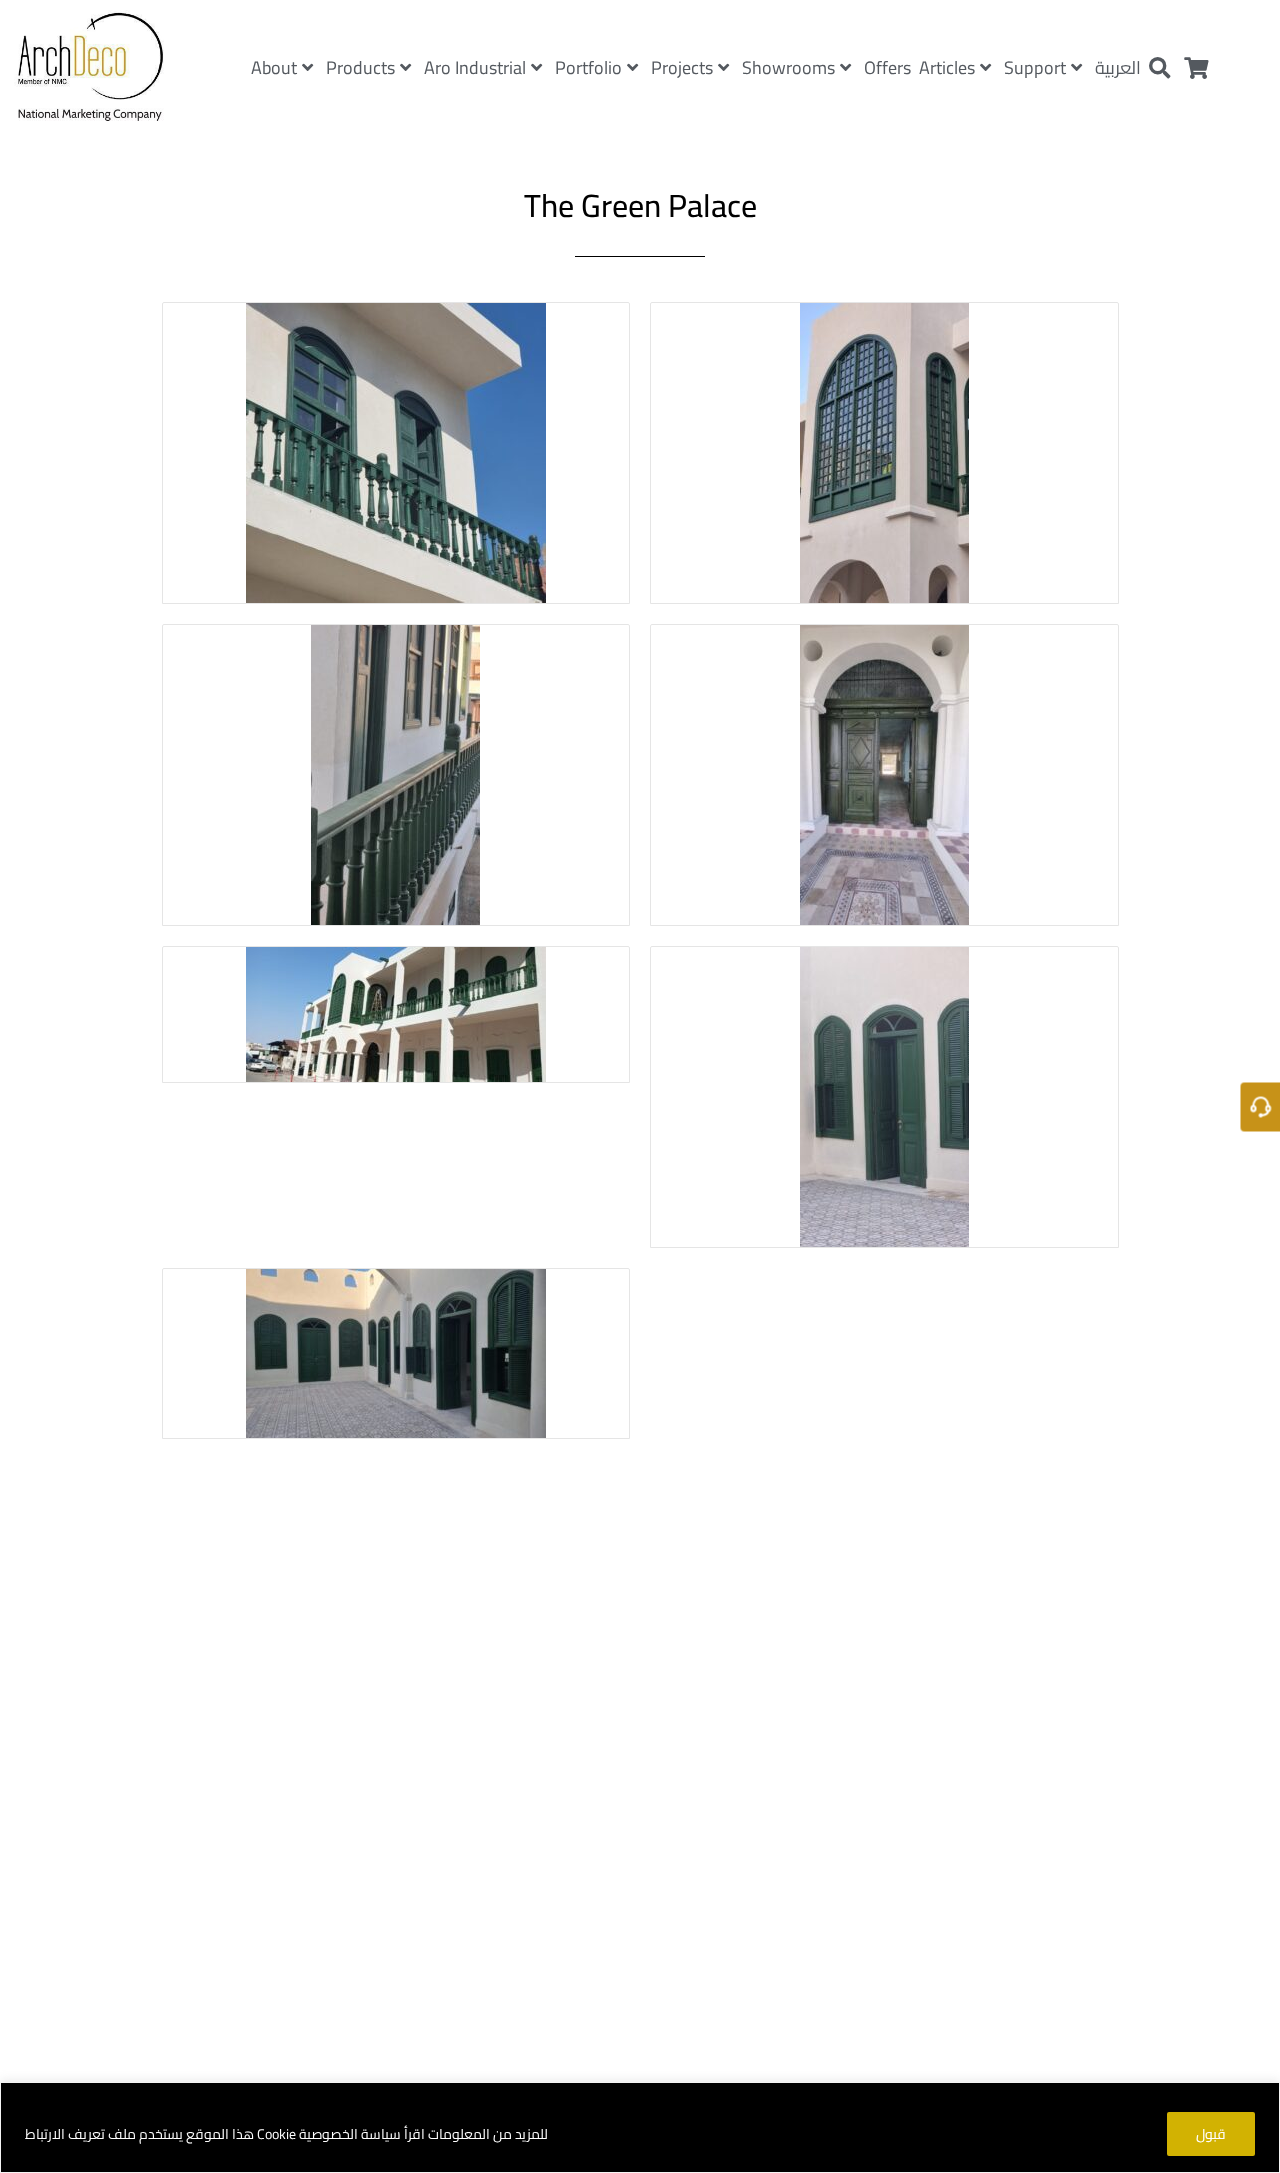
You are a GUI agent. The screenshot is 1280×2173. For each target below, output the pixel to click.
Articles (947, 67)
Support (1035, 67)
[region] (640, 2127)
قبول (1211, 2134)
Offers (887, 67)
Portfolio (588, 67)
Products (360, 67)
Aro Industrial (475, 67)
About (274, 67)
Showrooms (788, 67)
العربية (1118, 67)
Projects (682, 67)
